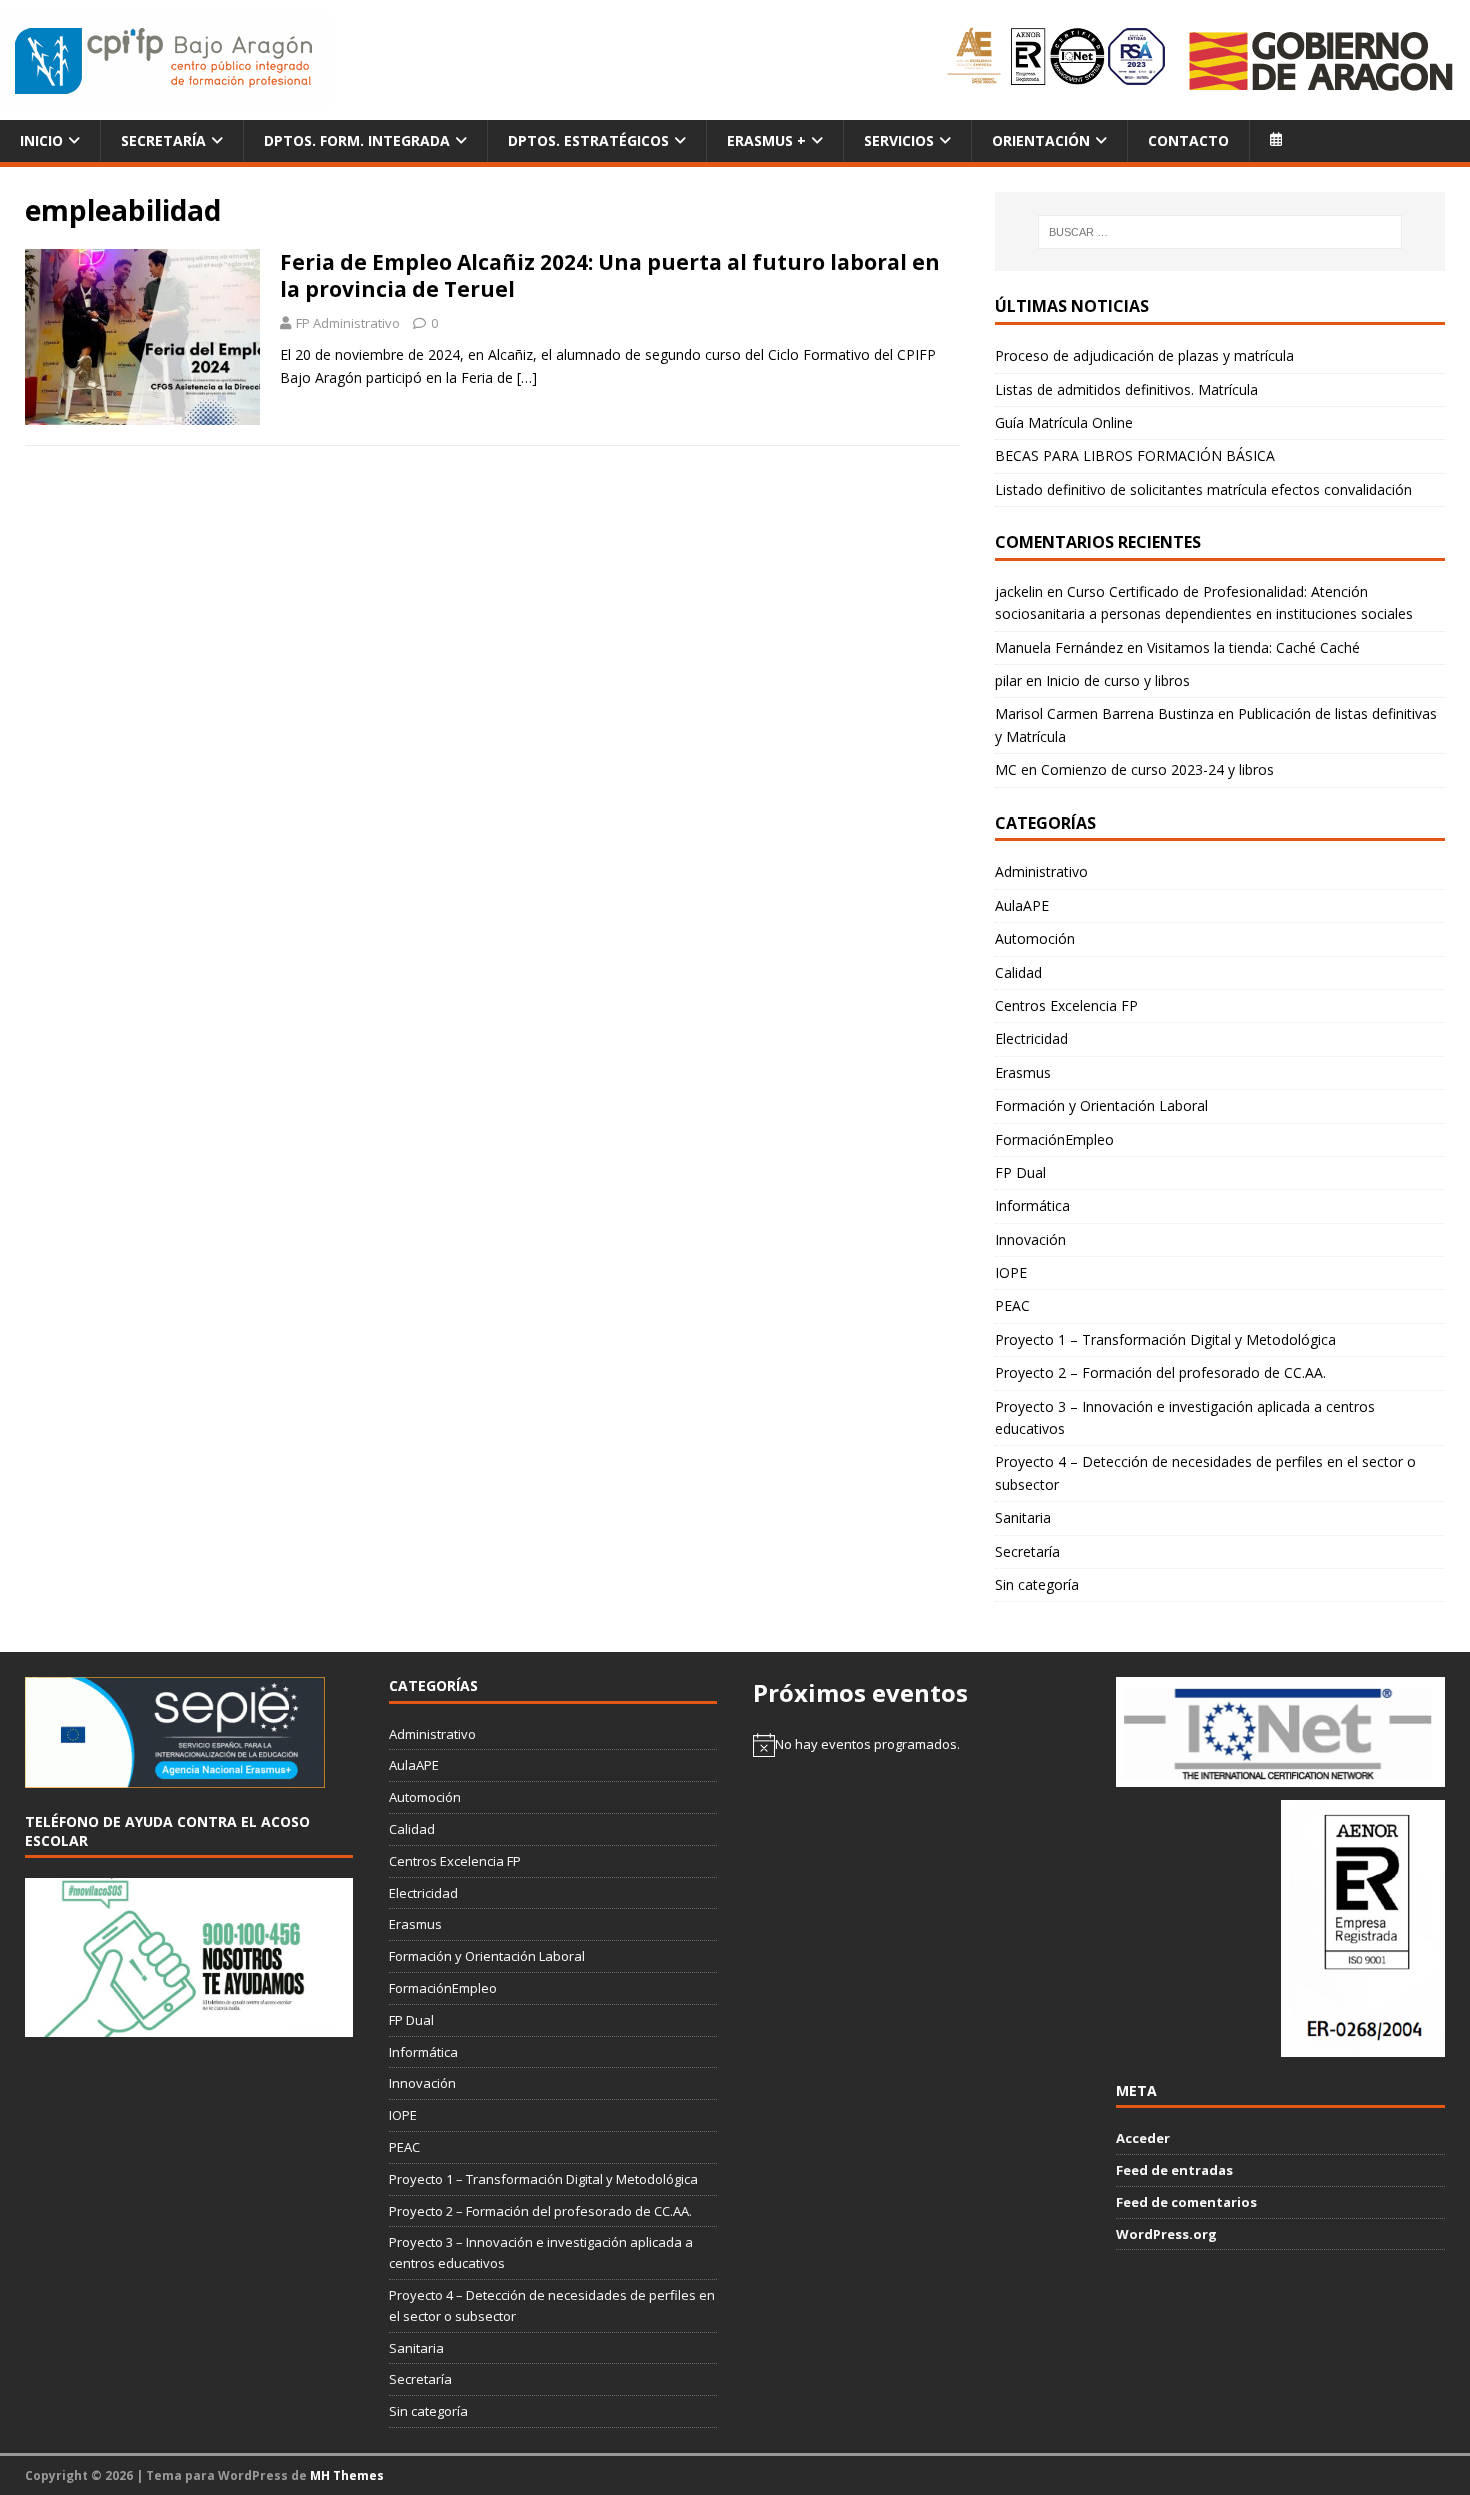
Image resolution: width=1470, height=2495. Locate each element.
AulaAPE (1022, 905)
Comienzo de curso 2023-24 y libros (1157, 769)
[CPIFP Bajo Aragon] (165, 60)
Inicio (41, 140)
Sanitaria (1023, 1517)
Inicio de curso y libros (1118, 680)
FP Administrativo (348, 323)
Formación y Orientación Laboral (1101, 1105)
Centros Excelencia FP (1066, 1005)
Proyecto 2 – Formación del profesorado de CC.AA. (1160, 1372)
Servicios (899, 140)
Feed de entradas (1174, 2170)
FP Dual (1020, 1172)
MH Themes (347, 2475)
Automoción (1035, 938)
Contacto (1188, 140)
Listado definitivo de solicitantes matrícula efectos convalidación (1203, 489)
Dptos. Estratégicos (588, 140)
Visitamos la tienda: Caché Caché (1253, 647)
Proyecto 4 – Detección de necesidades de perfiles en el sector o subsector (1205, 1472)
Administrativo (1041, 871)
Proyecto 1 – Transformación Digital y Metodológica (1165, 1339)
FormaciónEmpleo (1054, 1139)
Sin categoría (1037, 1584)
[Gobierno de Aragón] (1320, 60)
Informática (1032, 1205)
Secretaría (163, 140)
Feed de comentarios (1186, 2202)
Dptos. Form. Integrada (357, 140)
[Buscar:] (1220, 232)
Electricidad (1031, 1038)
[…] (527, 377)
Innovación (1030, 1239)
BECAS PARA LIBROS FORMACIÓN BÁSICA (1135, 455)
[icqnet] (1280, 1776)
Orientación (1041, 140)
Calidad (1018, 972)
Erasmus (1023, 1072)
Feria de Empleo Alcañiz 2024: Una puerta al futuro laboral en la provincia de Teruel (610, 275)
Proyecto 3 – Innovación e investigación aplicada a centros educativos (1185, 1417)
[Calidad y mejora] (1057, 60)
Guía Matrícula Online (1064, 422)
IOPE (1011, 1272)
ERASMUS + (766, 140)
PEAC (1012, 1305)
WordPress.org (1166, 2234)
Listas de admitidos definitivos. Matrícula (1126, 389)
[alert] (917, 1745)
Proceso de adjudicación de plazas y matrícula (1144, 355)
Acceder (1143, 2138)
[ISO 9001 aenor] (1363, 2046)
